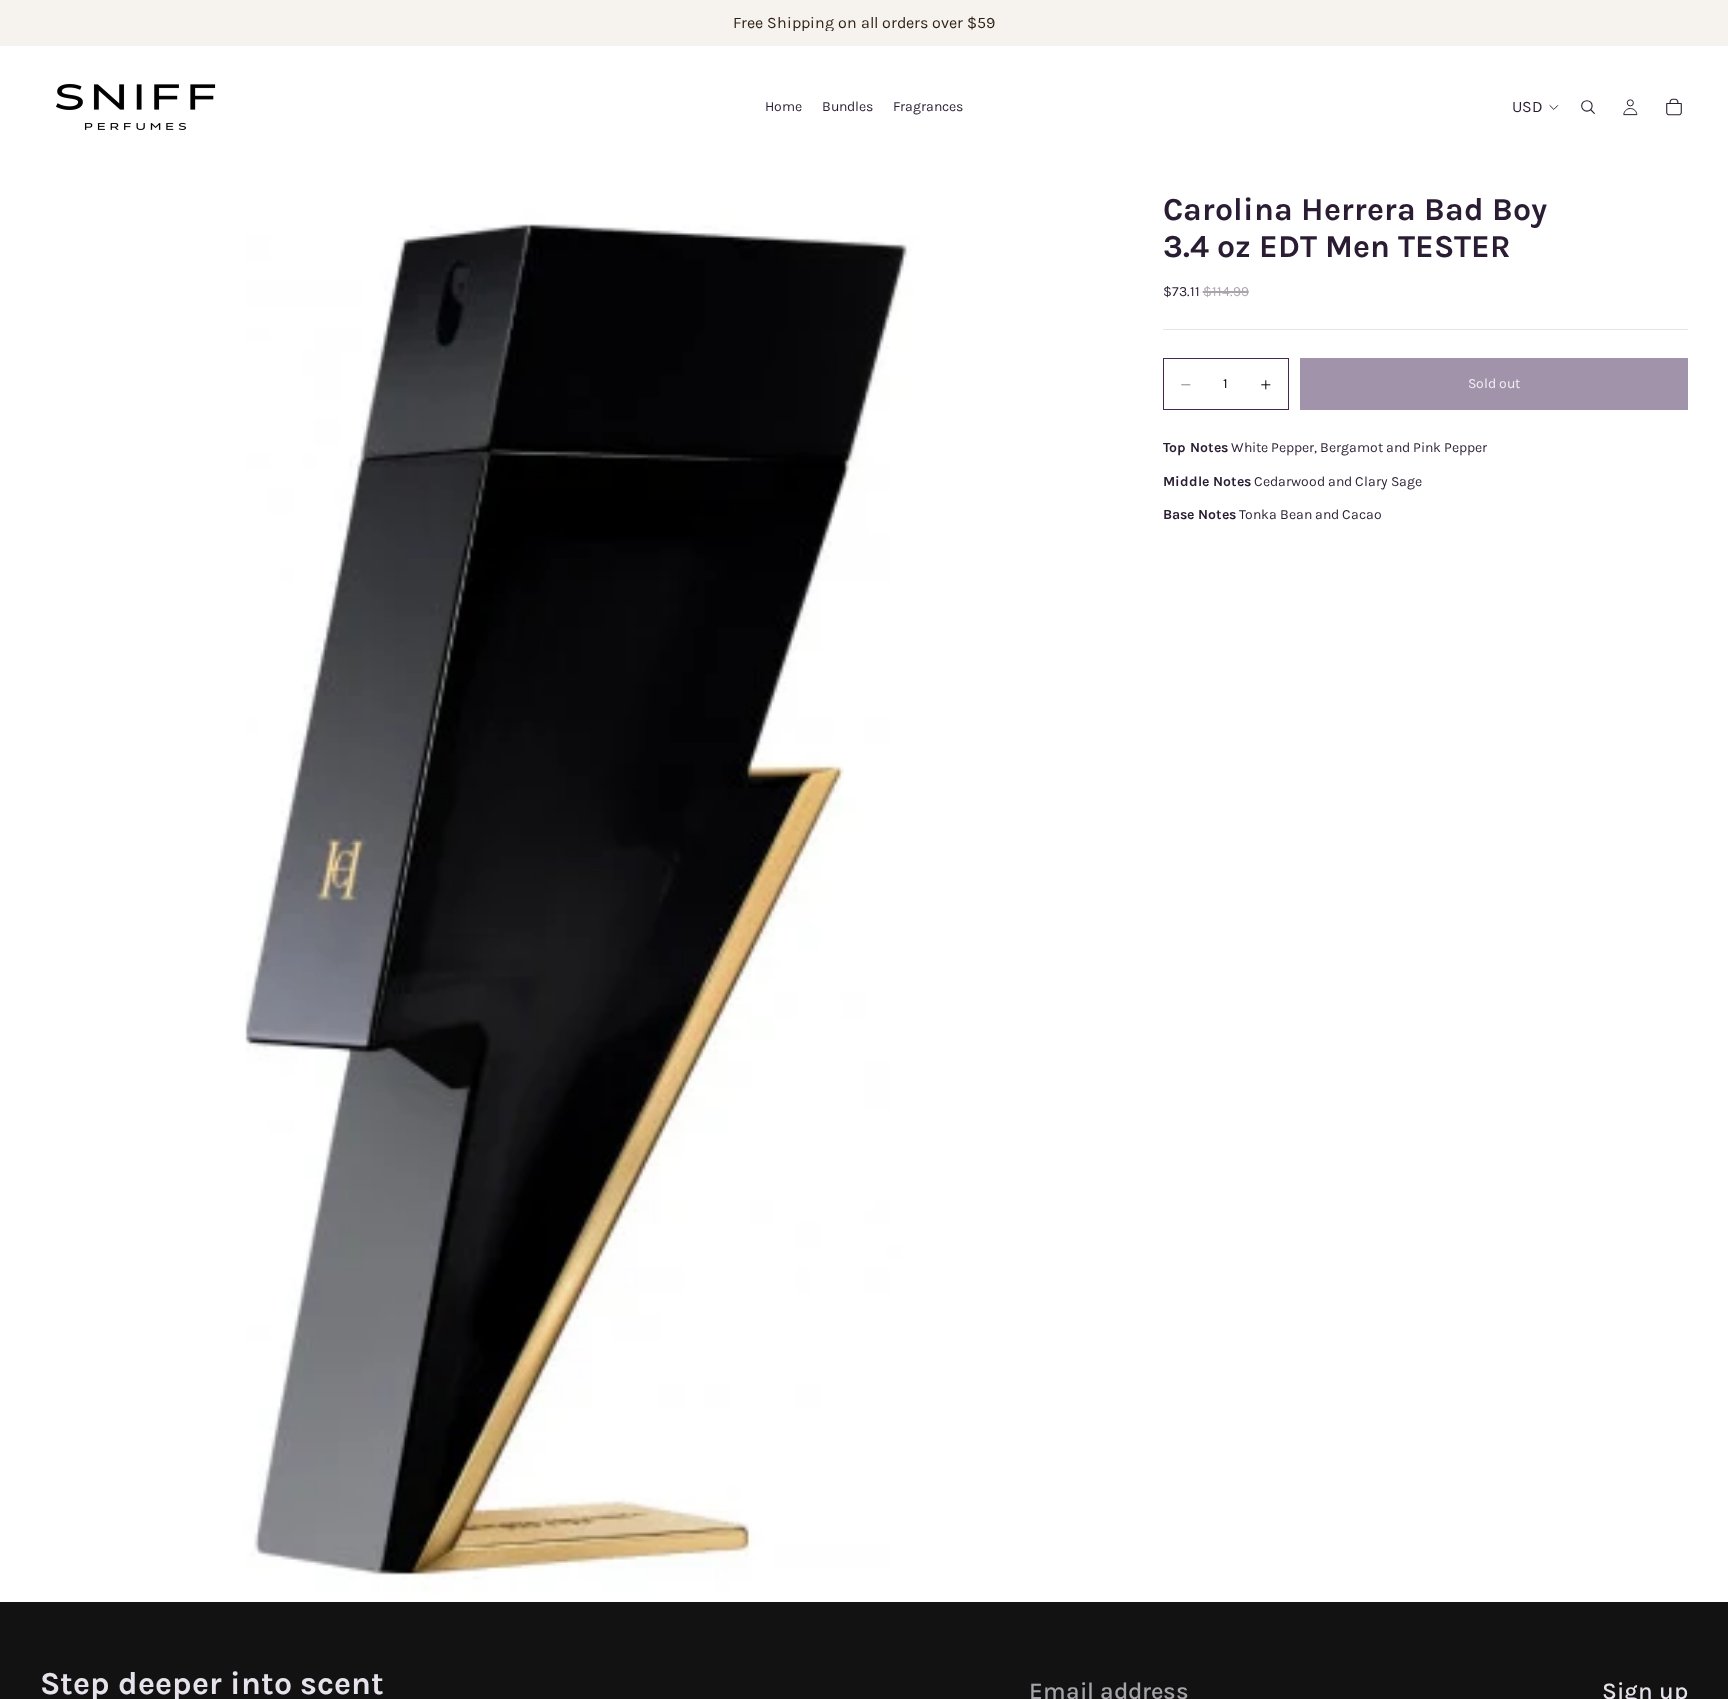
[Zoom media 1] (577, 884)
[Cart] (1674, 107)
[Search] (1588, 107)
